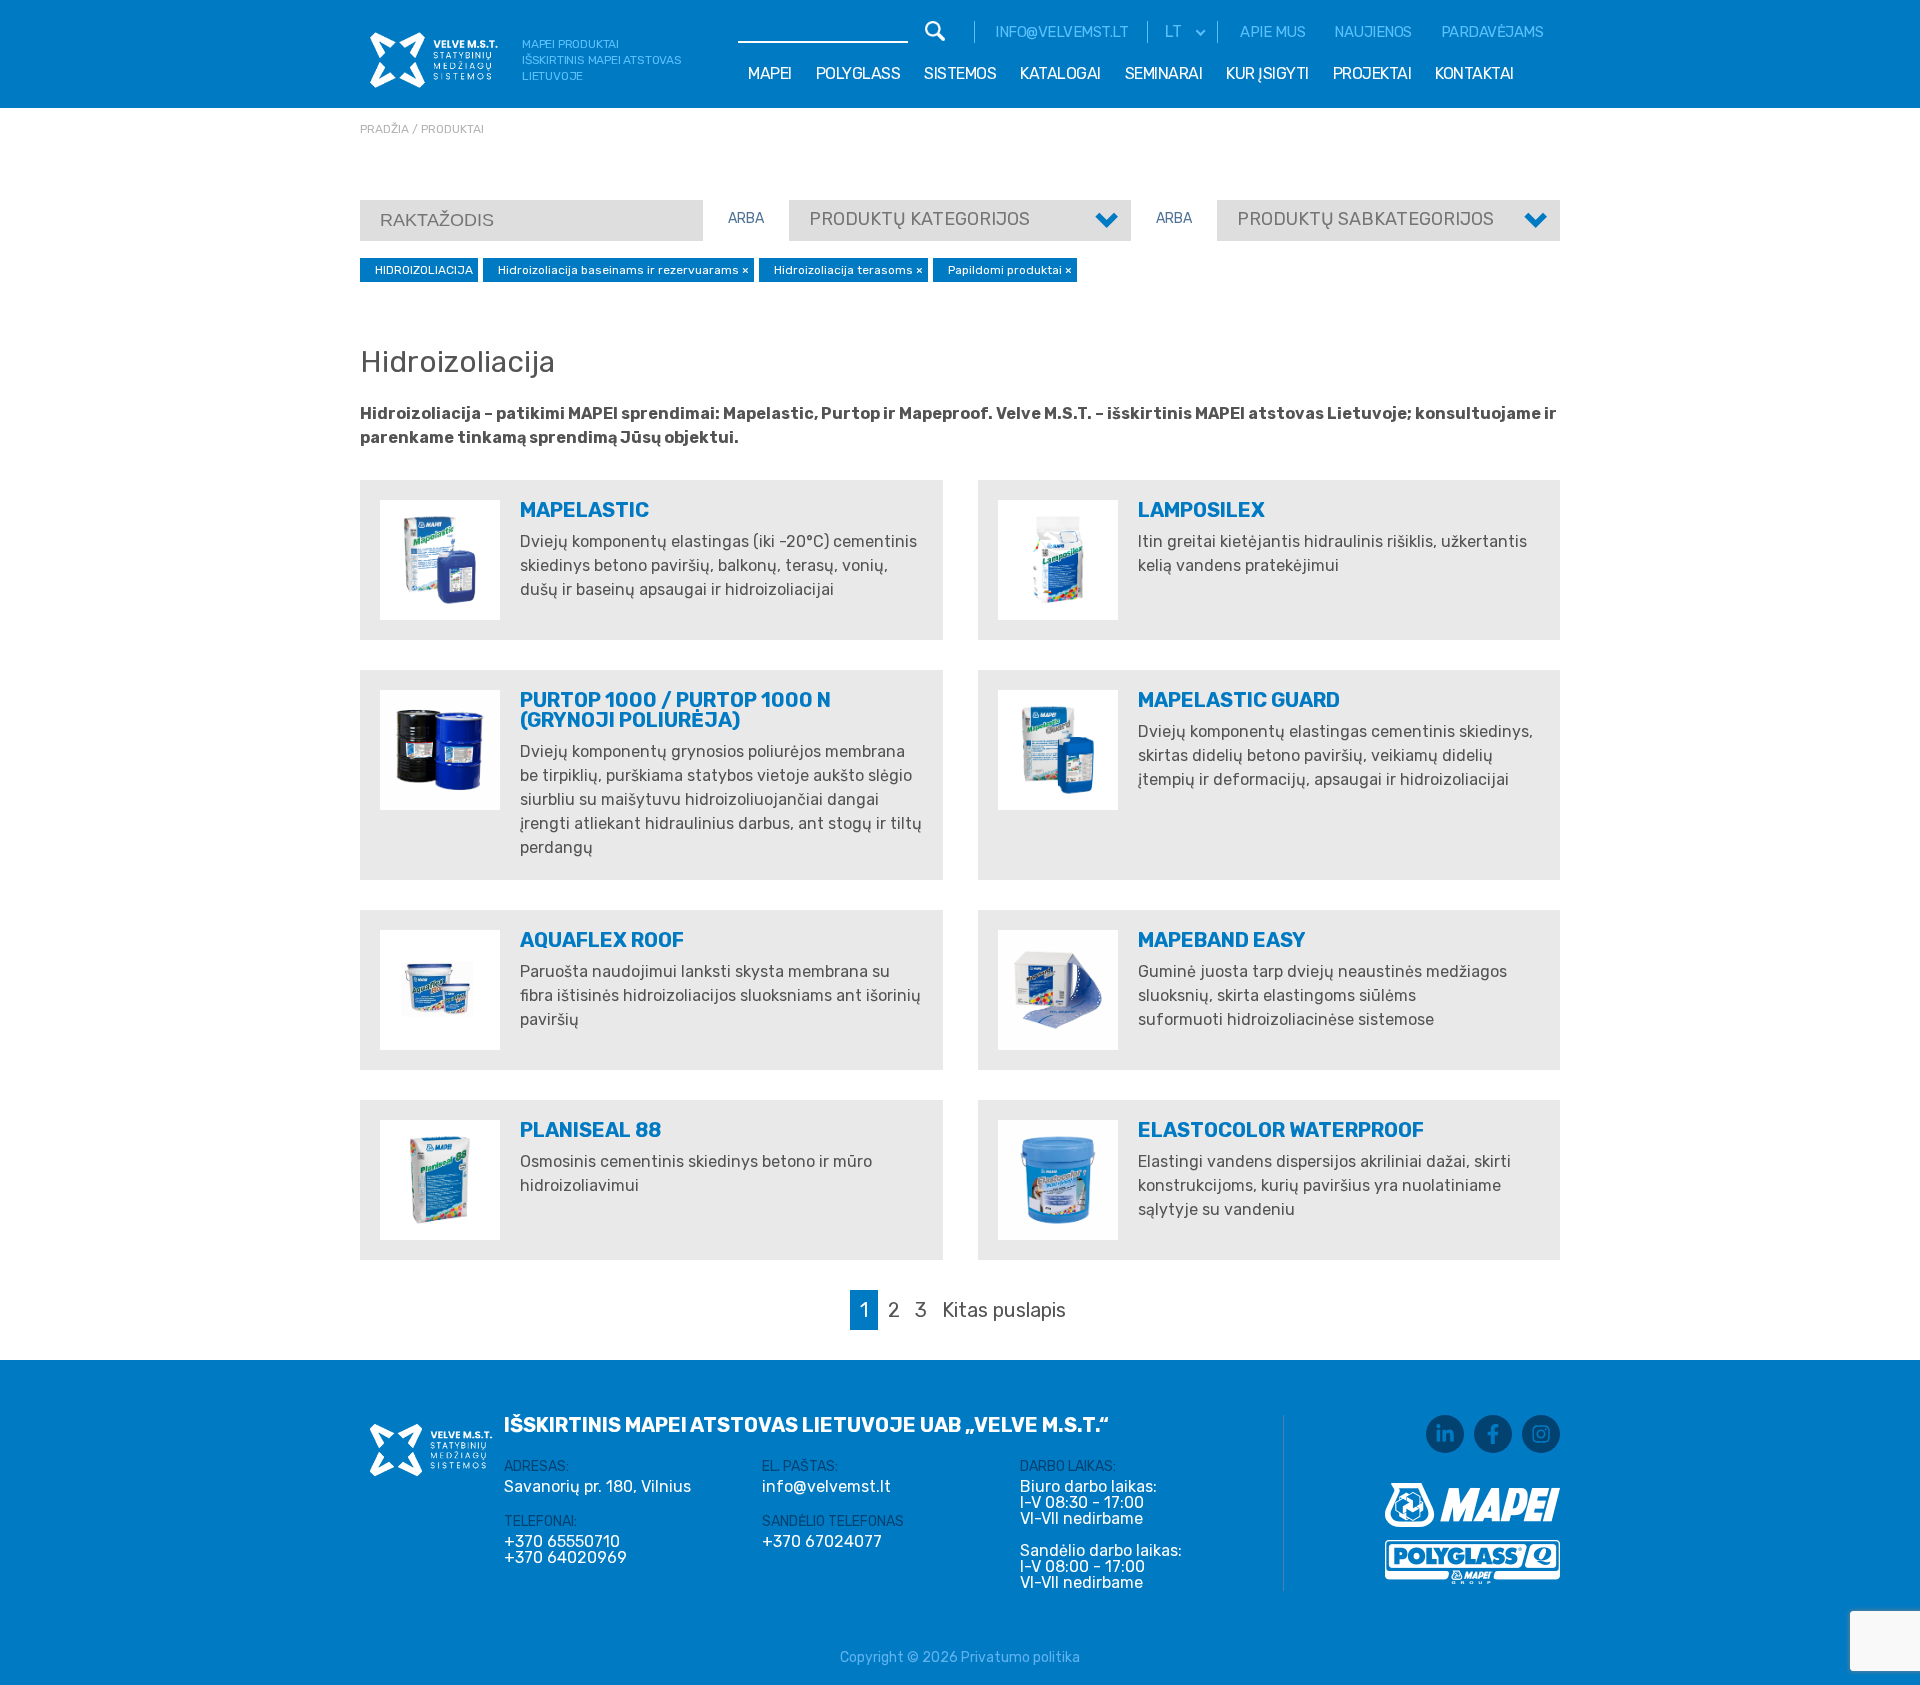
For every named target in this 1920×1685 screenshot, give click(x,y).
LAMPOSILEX (1201, 510)
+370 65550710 (562, 1542)
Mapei (770, 73)
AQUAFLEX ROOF (602, 940)
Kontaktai (1474, 73)
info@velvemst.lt (1061, 32)
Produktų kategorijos (919, 219)
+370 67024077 (822, 1542)
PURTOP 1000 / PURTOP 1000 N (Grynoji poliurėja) (675, 710)
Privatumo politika (1020, 1657)
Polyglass (858, 73)
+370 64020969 (565, 1558)
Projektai (1372, 73)
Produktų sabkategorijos (1365, 219)
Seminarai (1164, 73)
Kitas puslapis (1004, 1310)
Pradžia (384, 129)
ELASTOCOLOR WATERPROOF (1281, 1130)
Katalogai (1060, 73)
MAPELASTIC (584, 510)
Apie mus (1272, 32)
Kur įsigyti (1267, 73)
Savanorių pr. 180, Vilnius (597, 1486)
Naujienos (1373, 32)
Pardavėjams (1492, 32)
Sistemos (960, 73)
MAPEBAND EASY (1222, 940)
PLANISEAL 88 (590, 1130)
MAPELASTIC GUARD (1239, 700)
